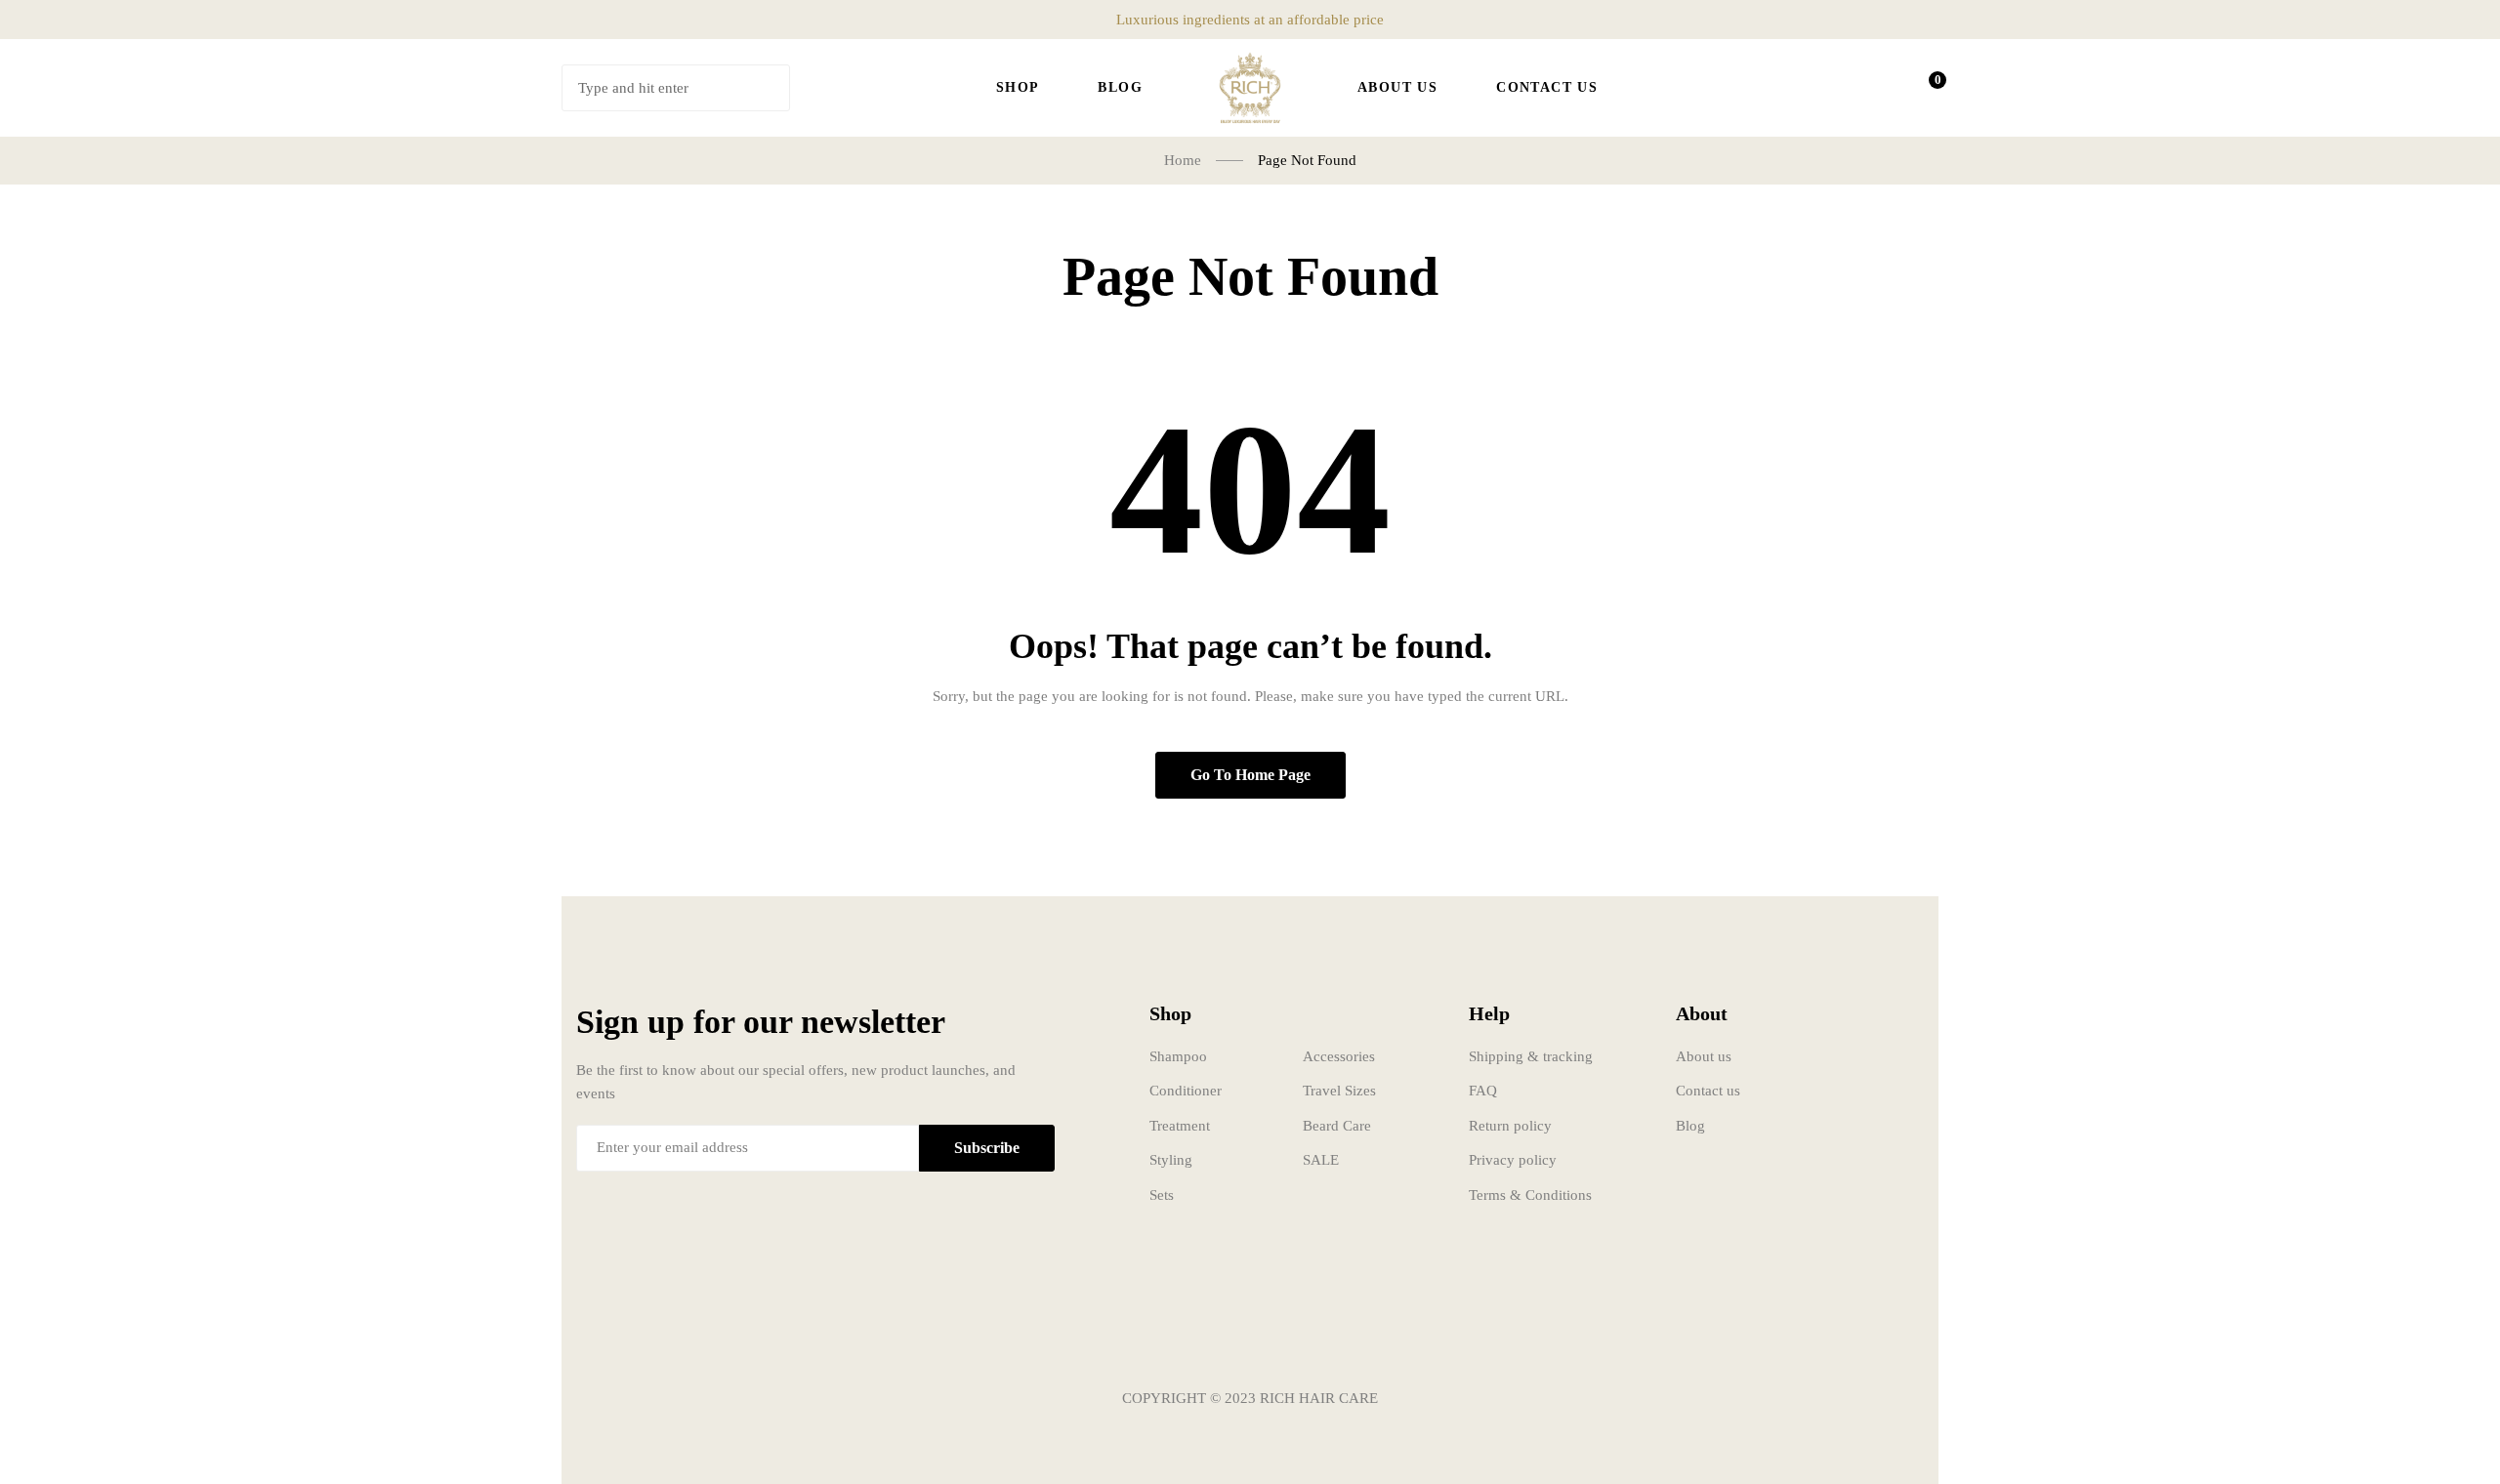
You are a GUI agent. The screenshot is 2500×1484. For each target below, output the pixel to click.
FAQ (1483, 1091)
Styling (1171, 1160)
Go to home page (1250, 775)
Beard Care (1337, 1126)
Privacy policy (1513, 1160)
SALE (1321, 1160)
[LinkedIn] (1309, 1340)
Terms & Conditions (1530, 1195)
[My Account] (1871, 88)
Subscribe (987, 1148)
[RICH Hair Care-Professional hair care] (1250, 88)
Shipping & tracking (1531, 1056)
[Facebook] (1191, 1340)
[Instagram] (1250, 1340)
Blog (1690, 1126)
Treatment (1180, 1126)
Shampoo (1178, 1056)
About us (1704, 1056)
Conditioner (1186, 1091)
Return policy (1510, 1126)
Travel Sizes (1339, 1091)
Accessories (1339, 1056)
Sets (1162, 1195)
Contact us (1708, 1091)
